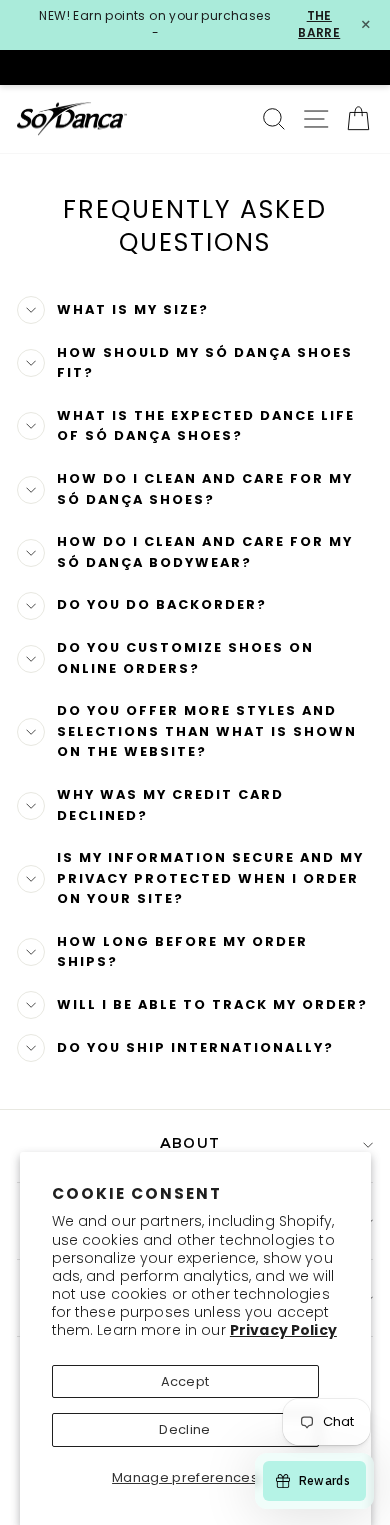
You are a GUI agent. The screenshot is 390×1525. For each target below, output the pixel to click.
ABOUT (190, 1144)
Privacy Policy (283, 1330)
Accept (185, 1381)
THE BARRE (319, 24)
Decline (184, 1429)
